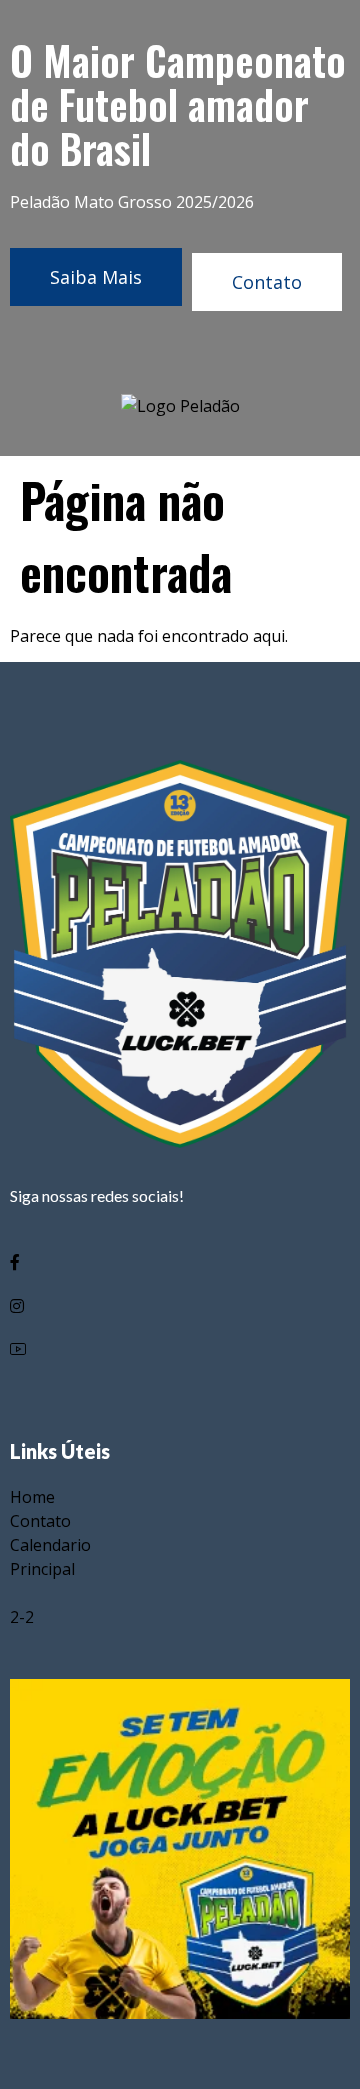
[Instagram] (180, 1305)
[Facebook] (180, 1261)
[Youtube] (180, 1350)
